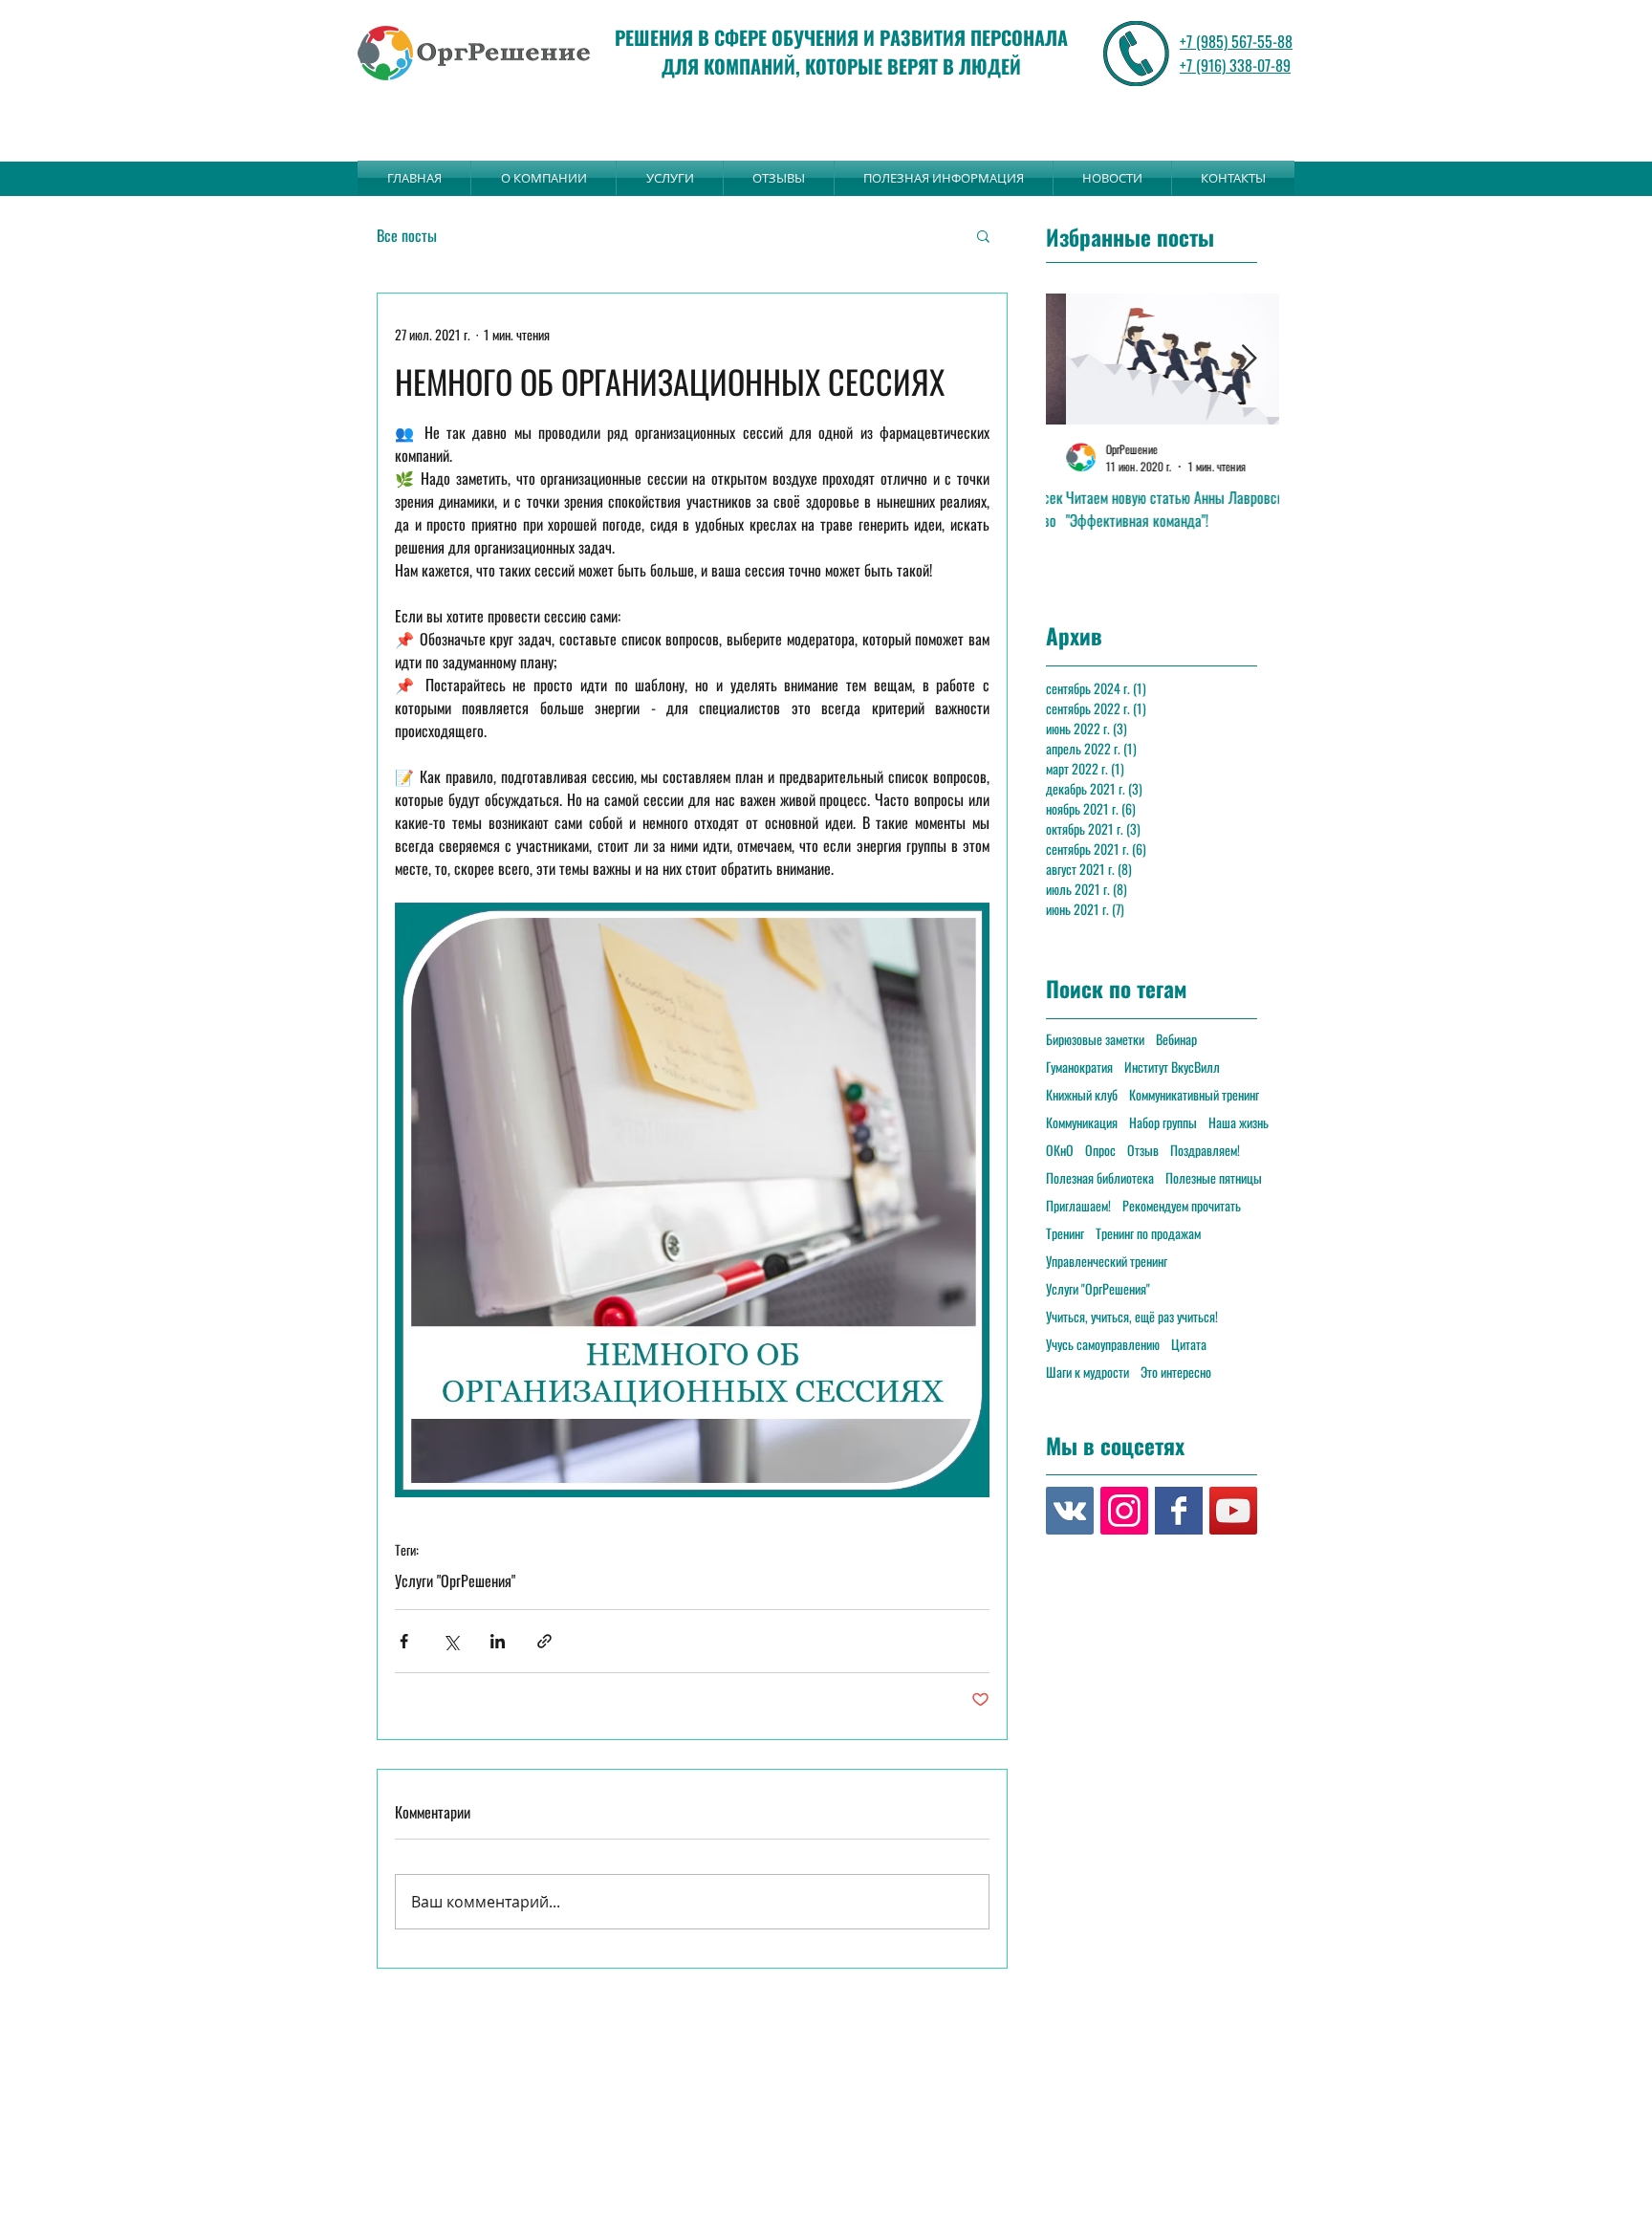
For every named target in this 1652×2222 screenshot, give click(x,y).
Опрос (1100, 1150)
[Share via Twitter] (451, 1641)
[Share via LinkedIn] (498, 1641)
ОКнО (1060, 1150)
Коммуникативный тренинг (1194, 1094)
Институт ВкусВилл (1172, 1067)
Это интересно (1176, 1372)
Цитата (1189, 1344)
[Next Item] (1249, 359)
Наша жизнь (1239, 1122)
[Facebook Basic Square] (1179, 1511)
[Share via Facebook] (404, 1641)
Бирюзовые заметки (1095, 1039)
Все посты (407, 235)
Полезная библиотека (1100, 1177)
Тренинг (1065, 1233)
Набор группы (1163, 1122)
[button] (983, 235)
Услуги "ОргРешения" (455, 1580)
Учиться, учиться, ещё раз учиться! (1132, 1316)
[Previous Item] (1076, 359)
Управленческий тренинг (1107, 1261)
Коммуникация (1082, 1122)
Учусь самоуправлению (1103, 1344)
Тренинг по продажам (1148, 1233)
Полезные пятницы (1214, 1177)
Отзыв (1143, 1150)
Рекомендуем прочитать (1182, 1205)
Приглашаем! (1078, 1205)
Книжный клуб (1082, 1094)
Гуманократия (1079, 1067)
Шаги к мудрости (1087, 1372)
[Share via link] (544, 1641)
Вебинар (1176, 1039)
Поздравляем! (1205, 1150)
